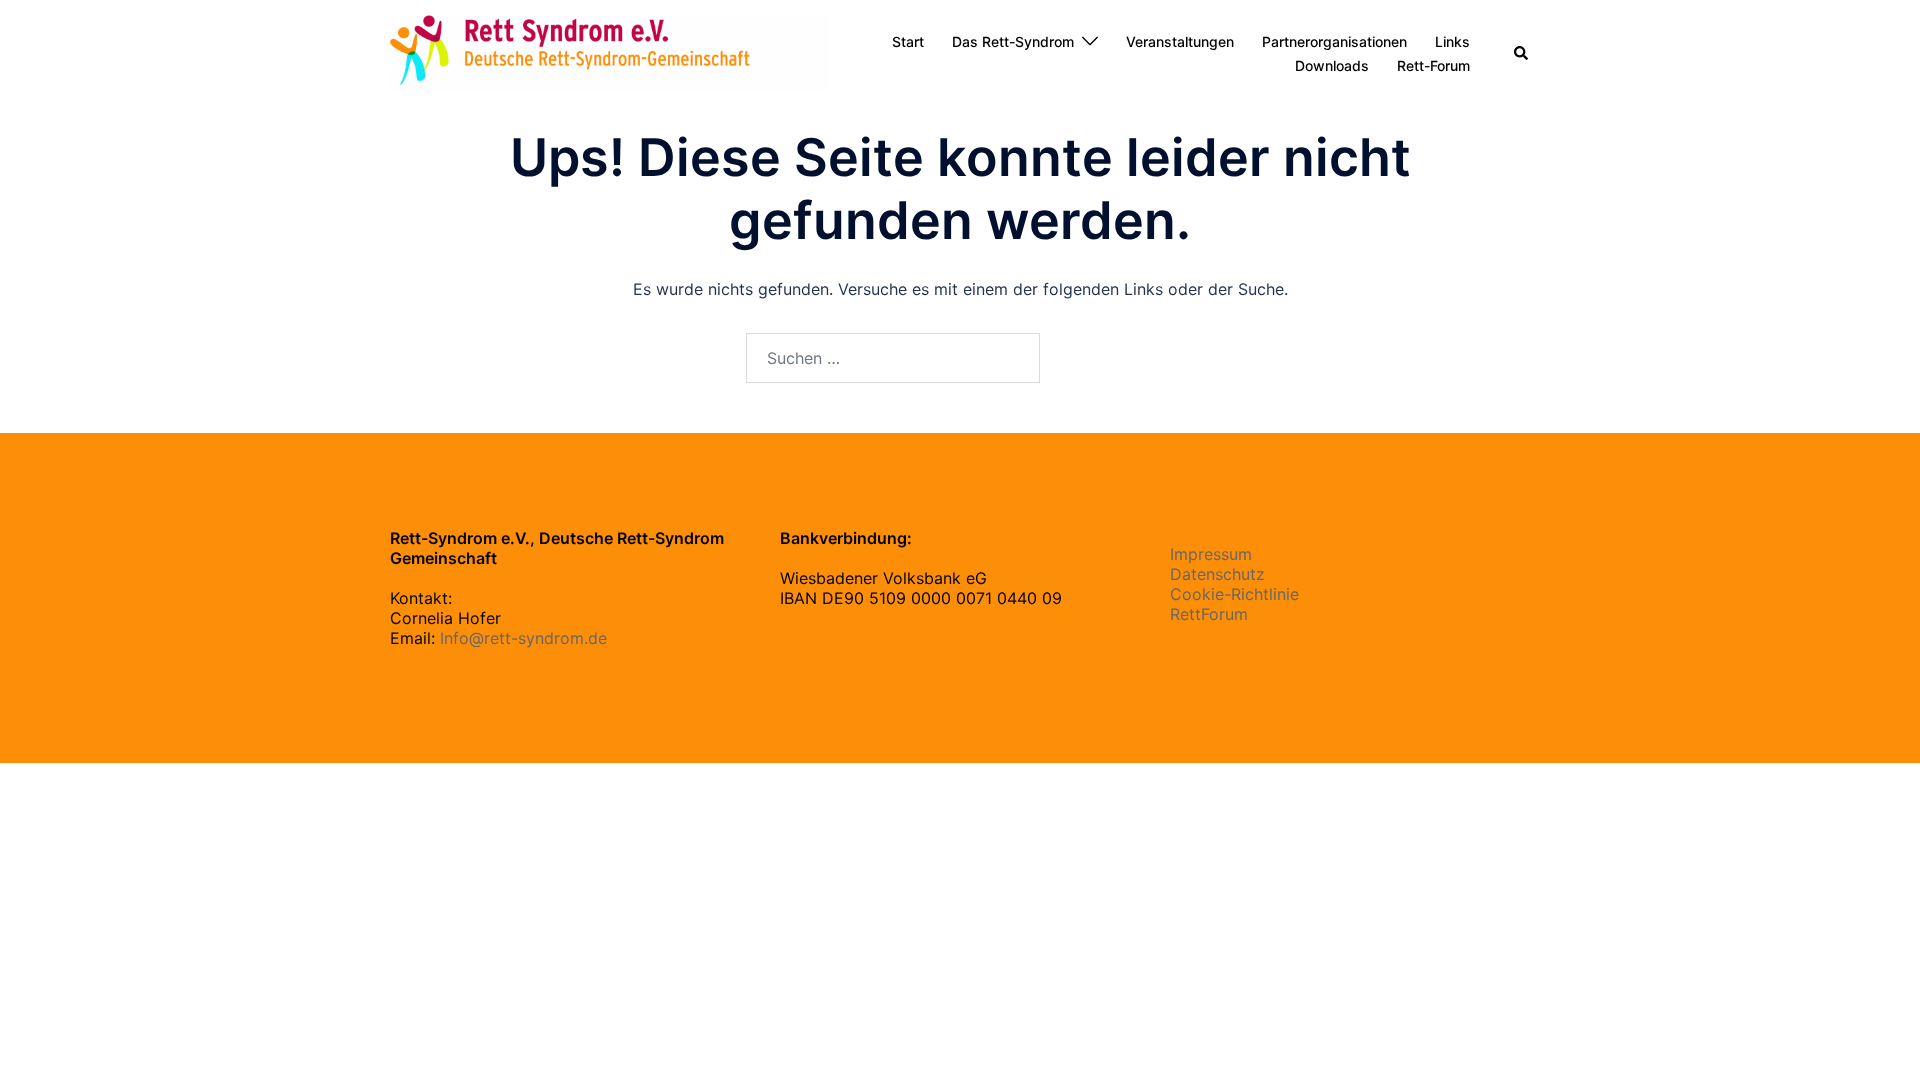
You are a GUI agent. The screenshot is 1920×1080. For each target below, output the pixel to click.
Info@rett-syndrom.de (523, 638)
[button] (1522, 54)
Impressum (1211, 554)
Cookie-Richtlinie (1234, 594)
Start (908, 41)
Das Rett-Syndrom (1013, 41)
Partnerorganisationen (1334, 41)
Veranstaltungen (1180, 41)
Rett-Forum (1433, 65)
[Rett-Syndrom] (609, 52)
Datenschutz (1217, 574)
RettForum (1209, 614)
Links (1452, 41)
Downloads (1332, 65)
